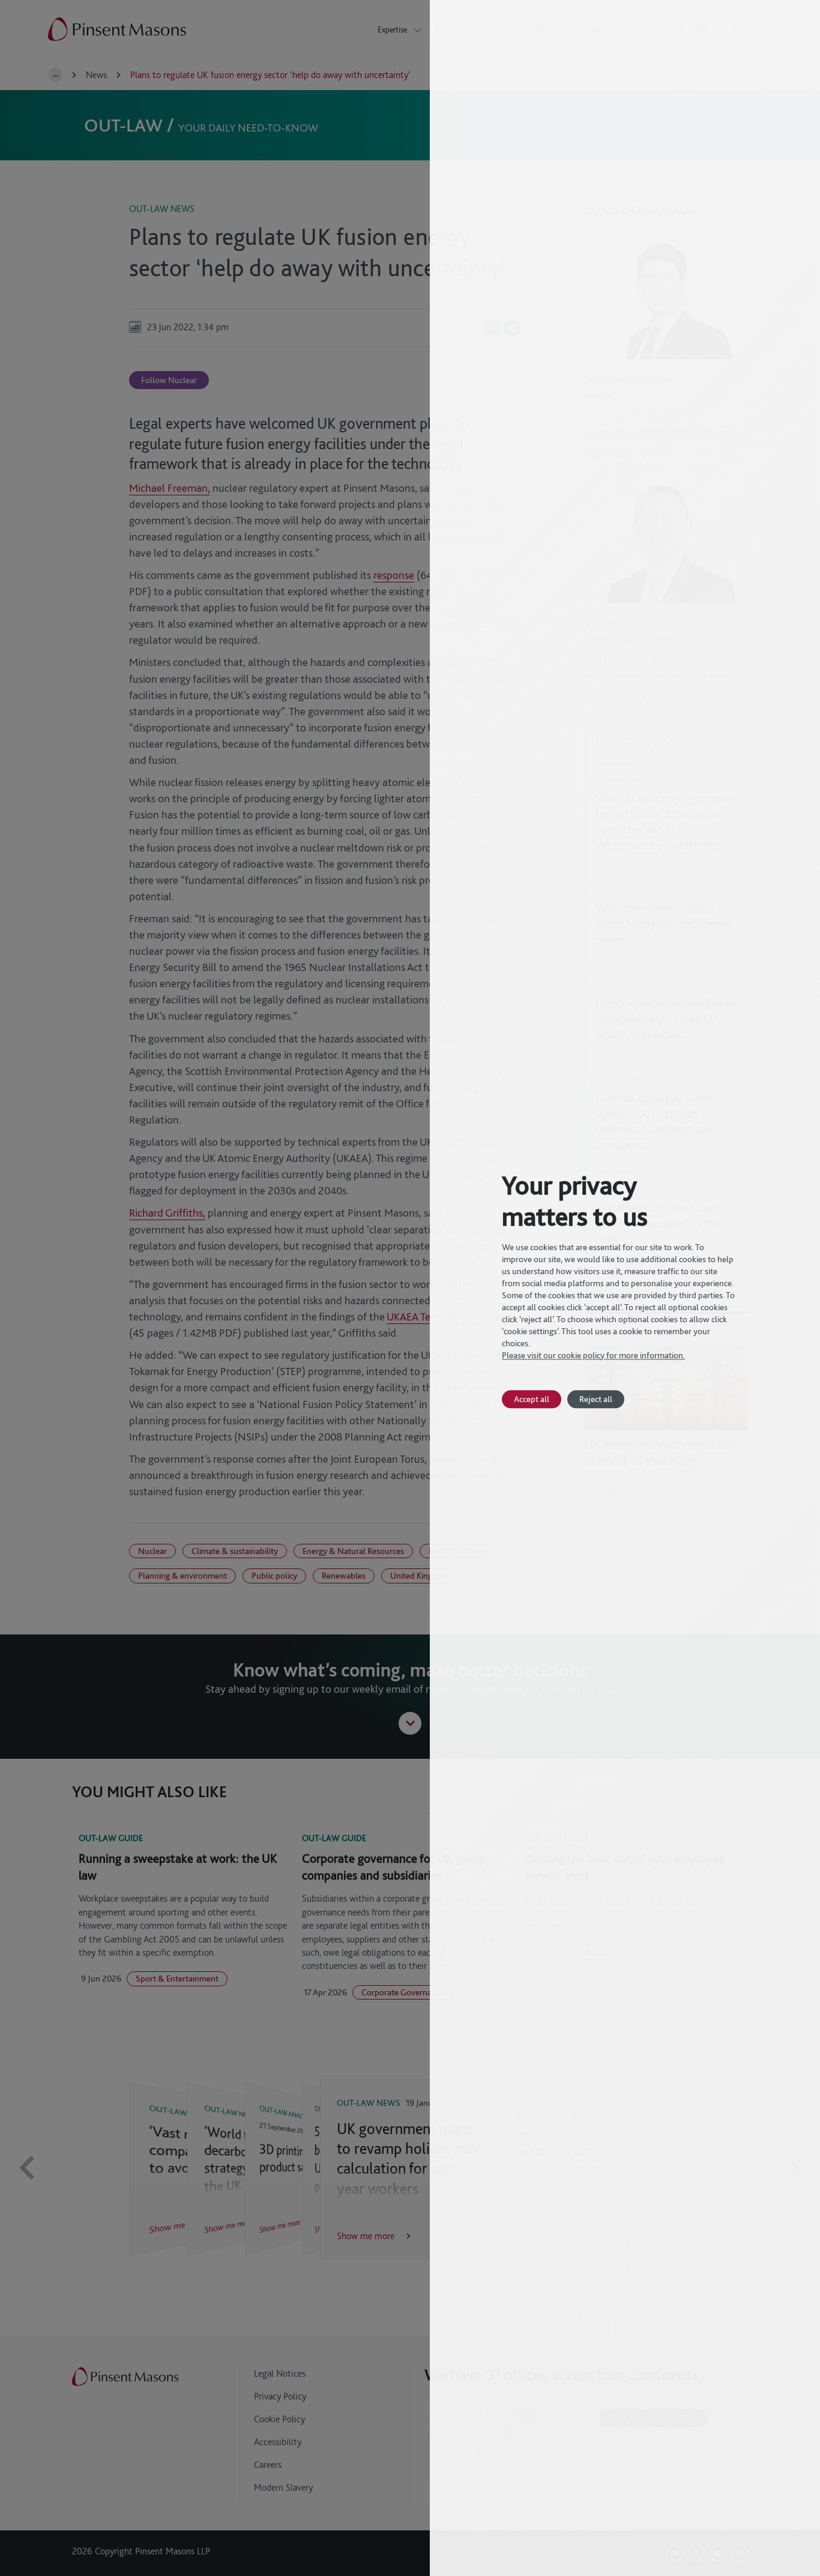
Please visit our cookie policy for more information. (593, 1355)
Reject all (596, 1399)
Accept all (532, 1399)
